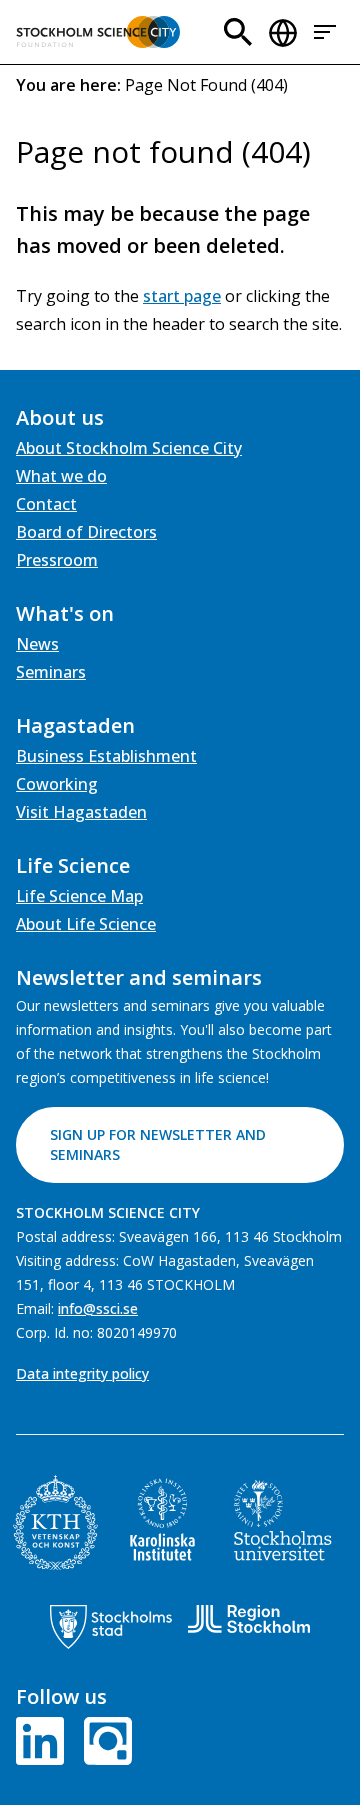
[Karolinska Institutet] (162, 1519)
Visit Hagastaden (81, 812)
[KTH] (55, 1522)
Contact (46, 504)
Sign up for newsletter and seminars (158, 1144)
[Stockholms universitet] (283, 1520)
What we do (61, 476)
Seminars (51, 672)
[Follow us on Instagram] (104, 1739)
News (37, 644)
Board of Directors (86, 532)
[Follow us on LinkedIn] (44, 1739)
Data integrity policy (82, 1373)
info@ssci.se (98, 1308)
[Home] (98, 32)
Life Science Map (79, 896)
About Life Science (86, 924)
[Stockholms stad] (111, 1627)
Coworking (57, 784)
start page (182, 296)
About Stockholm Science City (129, 448)
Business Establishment (106, 756)
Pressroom (57, 560)
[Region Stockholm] (249, 1618)
